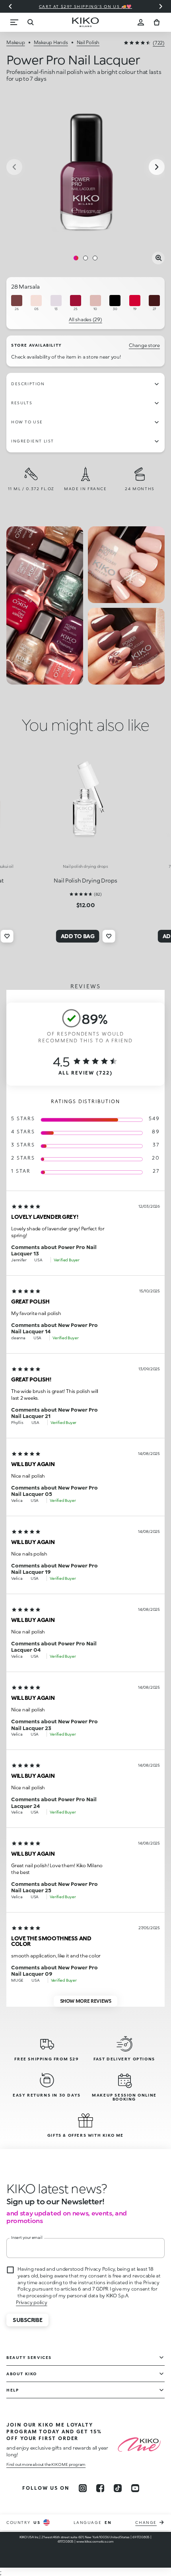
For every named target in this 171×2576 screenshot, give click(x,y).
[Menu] (14, 22)
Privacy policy (32, 2302)
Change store (144, 345)
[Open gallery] (158, 258)
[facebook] (100, 2488)
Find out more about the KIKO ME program (46, 2464)
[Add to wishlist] (7, 936)
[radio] (17, 303)
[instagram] (83, 2488)
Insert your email (27, 2237)
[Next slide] (161, 6)
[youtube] (135, 2488)
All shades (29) (85, 319)
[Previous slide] (10, 6)
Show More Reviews (86, 2001)
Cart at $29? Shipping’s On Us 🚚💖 (85, 6)
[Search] (30, 22)
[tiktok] (118, 2488)
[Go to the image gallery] (85, 168)
